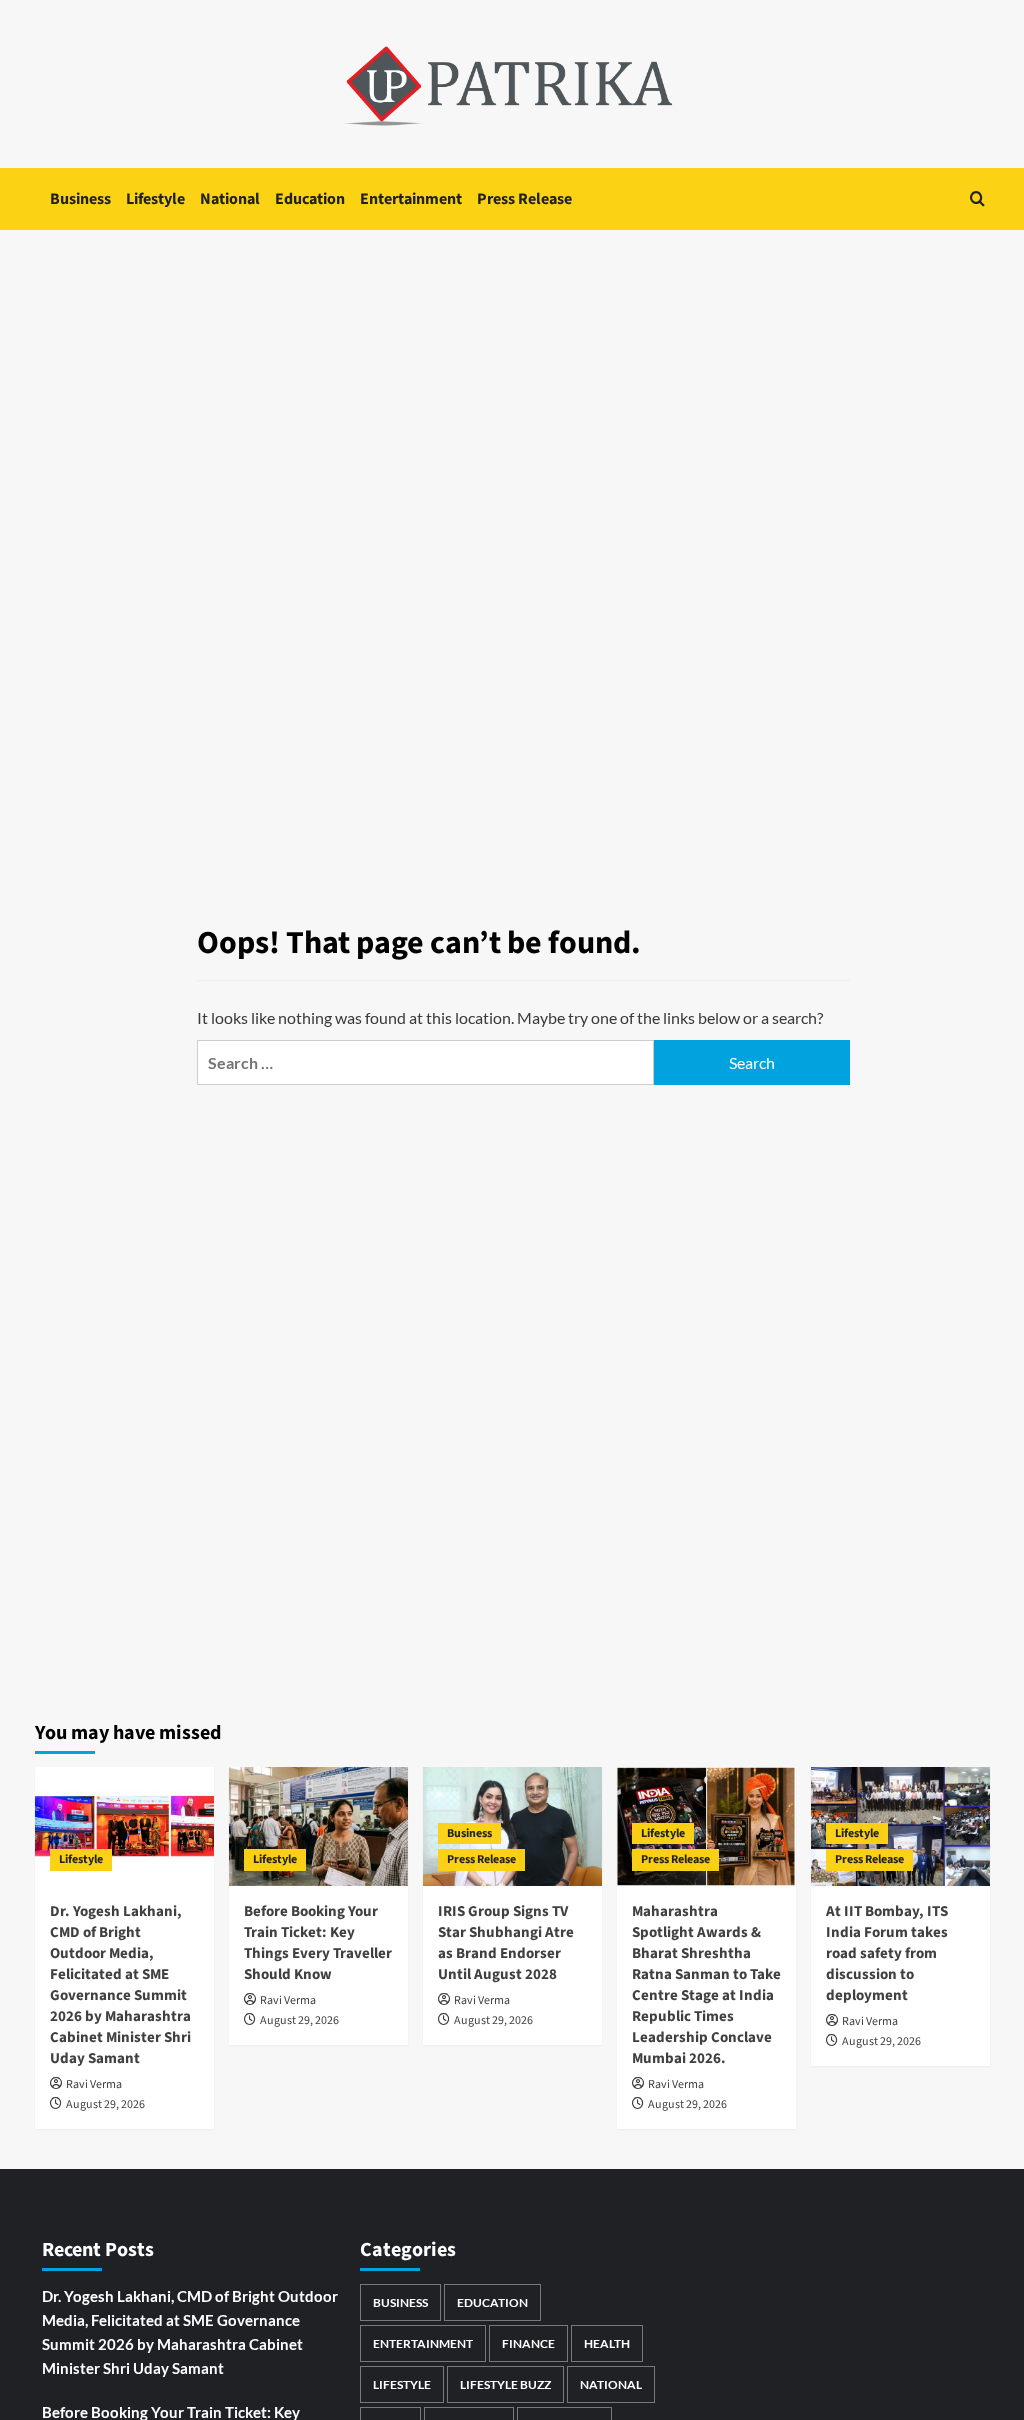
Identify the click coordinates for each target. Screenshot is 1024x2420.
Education (310, 199)
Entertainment (411, 199)
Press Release (524, 199)
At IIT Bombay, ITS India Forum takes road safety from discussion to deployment (887, 1953)
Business (80, 199)
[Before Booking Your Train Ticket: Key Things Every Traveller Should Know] (318, 1826)
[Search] (977, 198)
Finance (528, 2343)
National (230, 199)
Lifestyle (155, 199)
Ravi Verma (94, 2084)
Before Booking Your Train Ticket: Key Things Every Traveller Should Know (318, 1943)
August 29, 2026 (105, 2104)
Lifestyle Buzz (505, 2384)
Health (607, 2343)
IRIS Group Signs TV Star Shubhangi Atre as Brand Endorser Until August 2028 (506, 1943)
